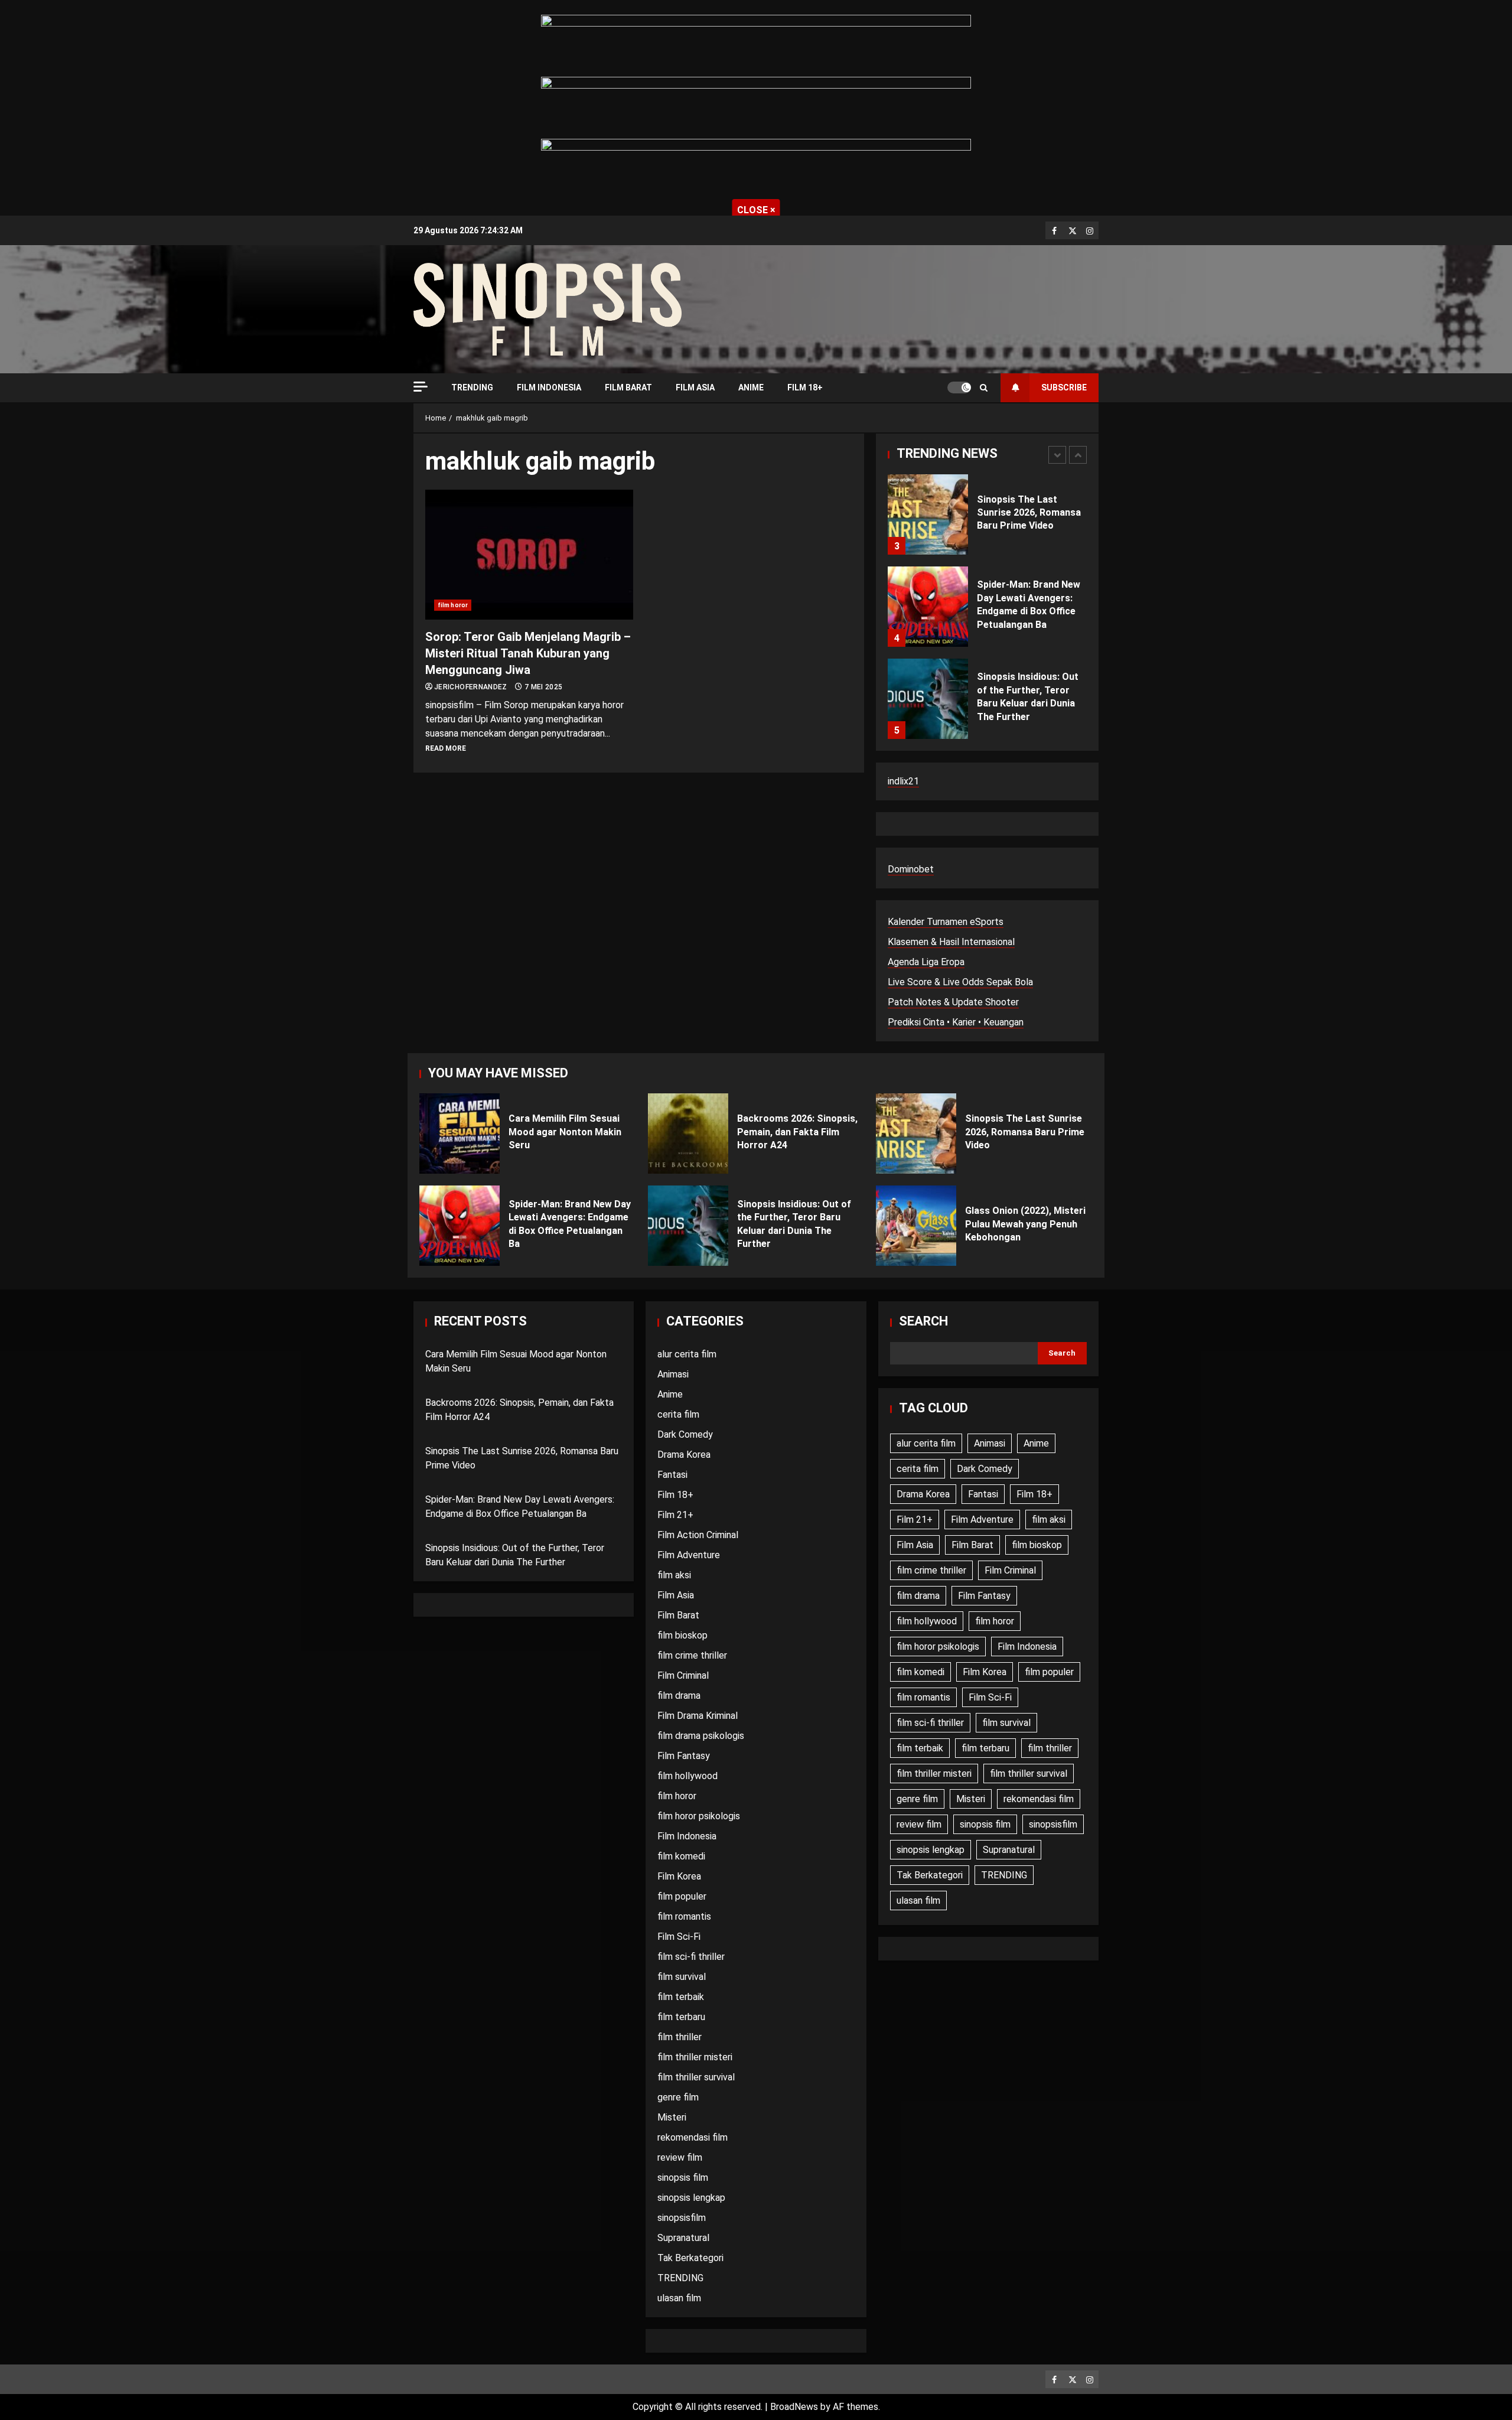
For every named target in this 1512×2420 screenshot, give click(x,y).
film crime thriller (692, 1655)
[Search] (984, 388)
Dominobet (911, 869)
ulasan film (679, 2298)
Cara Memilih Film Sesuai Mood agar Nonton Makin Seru (460, 1134)
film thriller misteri (695, 2057)
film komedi (681, 1856)
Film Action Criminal (698, 1535)
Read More (446, 748)
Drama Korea (684, 1455)
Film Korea (679, 1876)
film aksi (674, 1575)
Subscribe (1064, 387)
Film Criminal (683, 1675)
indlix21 (903, 781)
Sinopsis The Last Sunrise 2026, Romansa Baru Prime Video (928, 514)
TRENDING (472, 387)
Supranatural (683, 2238)
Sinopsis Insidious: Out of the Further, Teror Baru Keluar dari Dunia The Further (928, 699)
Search (923, 1321)
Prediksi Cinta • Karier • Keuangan (956, 1022)
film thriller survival (696, 2077)
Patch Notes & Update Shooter (953, 1002)
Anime (751, 387)
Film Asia (695, 387)
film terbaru (681, 2017)
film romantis (684, 1916)
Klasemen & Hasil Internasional (951, 942)
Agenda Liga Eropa (926, 962)
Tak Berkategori (690, 2258)
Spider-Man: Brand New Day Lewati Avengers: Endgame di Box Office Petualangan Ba (928, 607)
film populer (682, 1896)
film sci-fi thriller (691, 1957)
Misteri (672, 2117)
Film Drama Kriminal (698, 1716)
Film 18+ (805, 387)
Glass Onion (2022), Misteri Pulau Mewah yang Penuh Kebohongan (916, 1226)
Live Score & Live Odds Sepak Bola (960, 982)
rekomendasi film (693, 2137)
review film (680, 2157)
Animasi (673, 1374)
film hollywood (687, 1776)
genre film (678, 2097)
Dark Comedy (685, 1434)
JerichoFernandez (472, 687)
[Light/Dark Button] (959, 387)
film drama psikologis (701, 1736)
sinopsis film (683, 2178)
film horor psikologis (699, 1816)
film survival (682, 1977)
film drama (679, 1696)
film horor (453, 605)
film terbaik (681, 1997)
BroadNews (794, 2407)
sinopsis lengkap (691, 2198)
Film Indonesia (549, 387)
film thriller (680, 2037)
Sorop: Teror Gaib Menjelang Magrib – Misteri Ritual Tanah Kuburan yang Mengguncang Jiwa (529, 555)
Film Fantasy (684, 1756)
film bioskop (682, 1635)
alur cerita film (687, 1354)
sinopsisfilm (682, 2218)
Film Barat (628, 387)
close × (756, 210)
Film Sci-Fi (679, 1937)
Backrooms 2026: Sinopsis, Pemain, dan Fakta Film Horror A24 (688, 1134)
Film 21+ (675, 1515)
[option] (987, 520)
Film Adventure (689, 1555)
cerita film (678, 1414)
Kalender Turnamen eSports (946, 922)
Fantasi (672, 1475)
